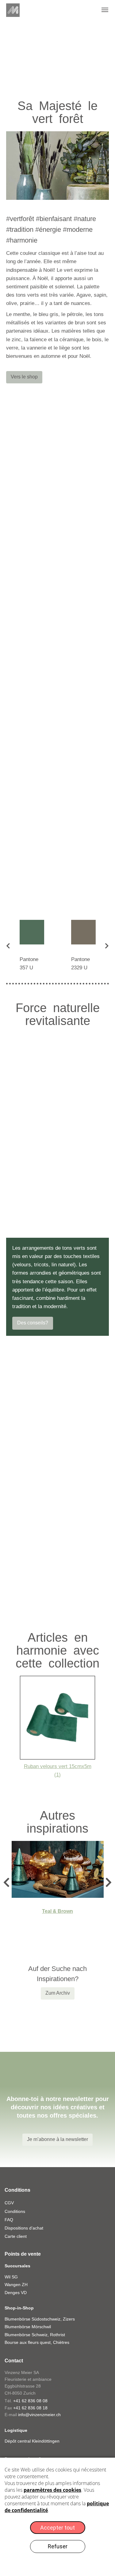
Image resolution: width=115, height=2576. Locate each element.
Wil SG (11, 2277)
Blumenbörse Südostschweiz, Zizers (40, 2319)
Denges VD (16, 2293)
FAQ (9, 2220)
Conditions (15, 2211)
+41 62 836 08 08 (30, 2401)
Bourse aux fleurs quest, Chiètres (37, 2342)
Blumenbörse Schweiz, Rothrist (35, 2335)
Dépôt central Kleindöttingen (32, 2441)
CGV (9, 2203)
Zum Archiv (58, 1993)
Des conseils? (33, 1323)
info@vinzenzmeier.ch (39, 2415)
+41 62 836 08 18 (30, 2408)
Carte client (16, 2236)
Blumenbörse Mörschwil (28, 2327)
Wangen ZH (16, 2285)
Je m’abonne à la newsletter (57, 2139)
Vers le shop (24, 377)
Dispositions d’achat (24, 2228)
